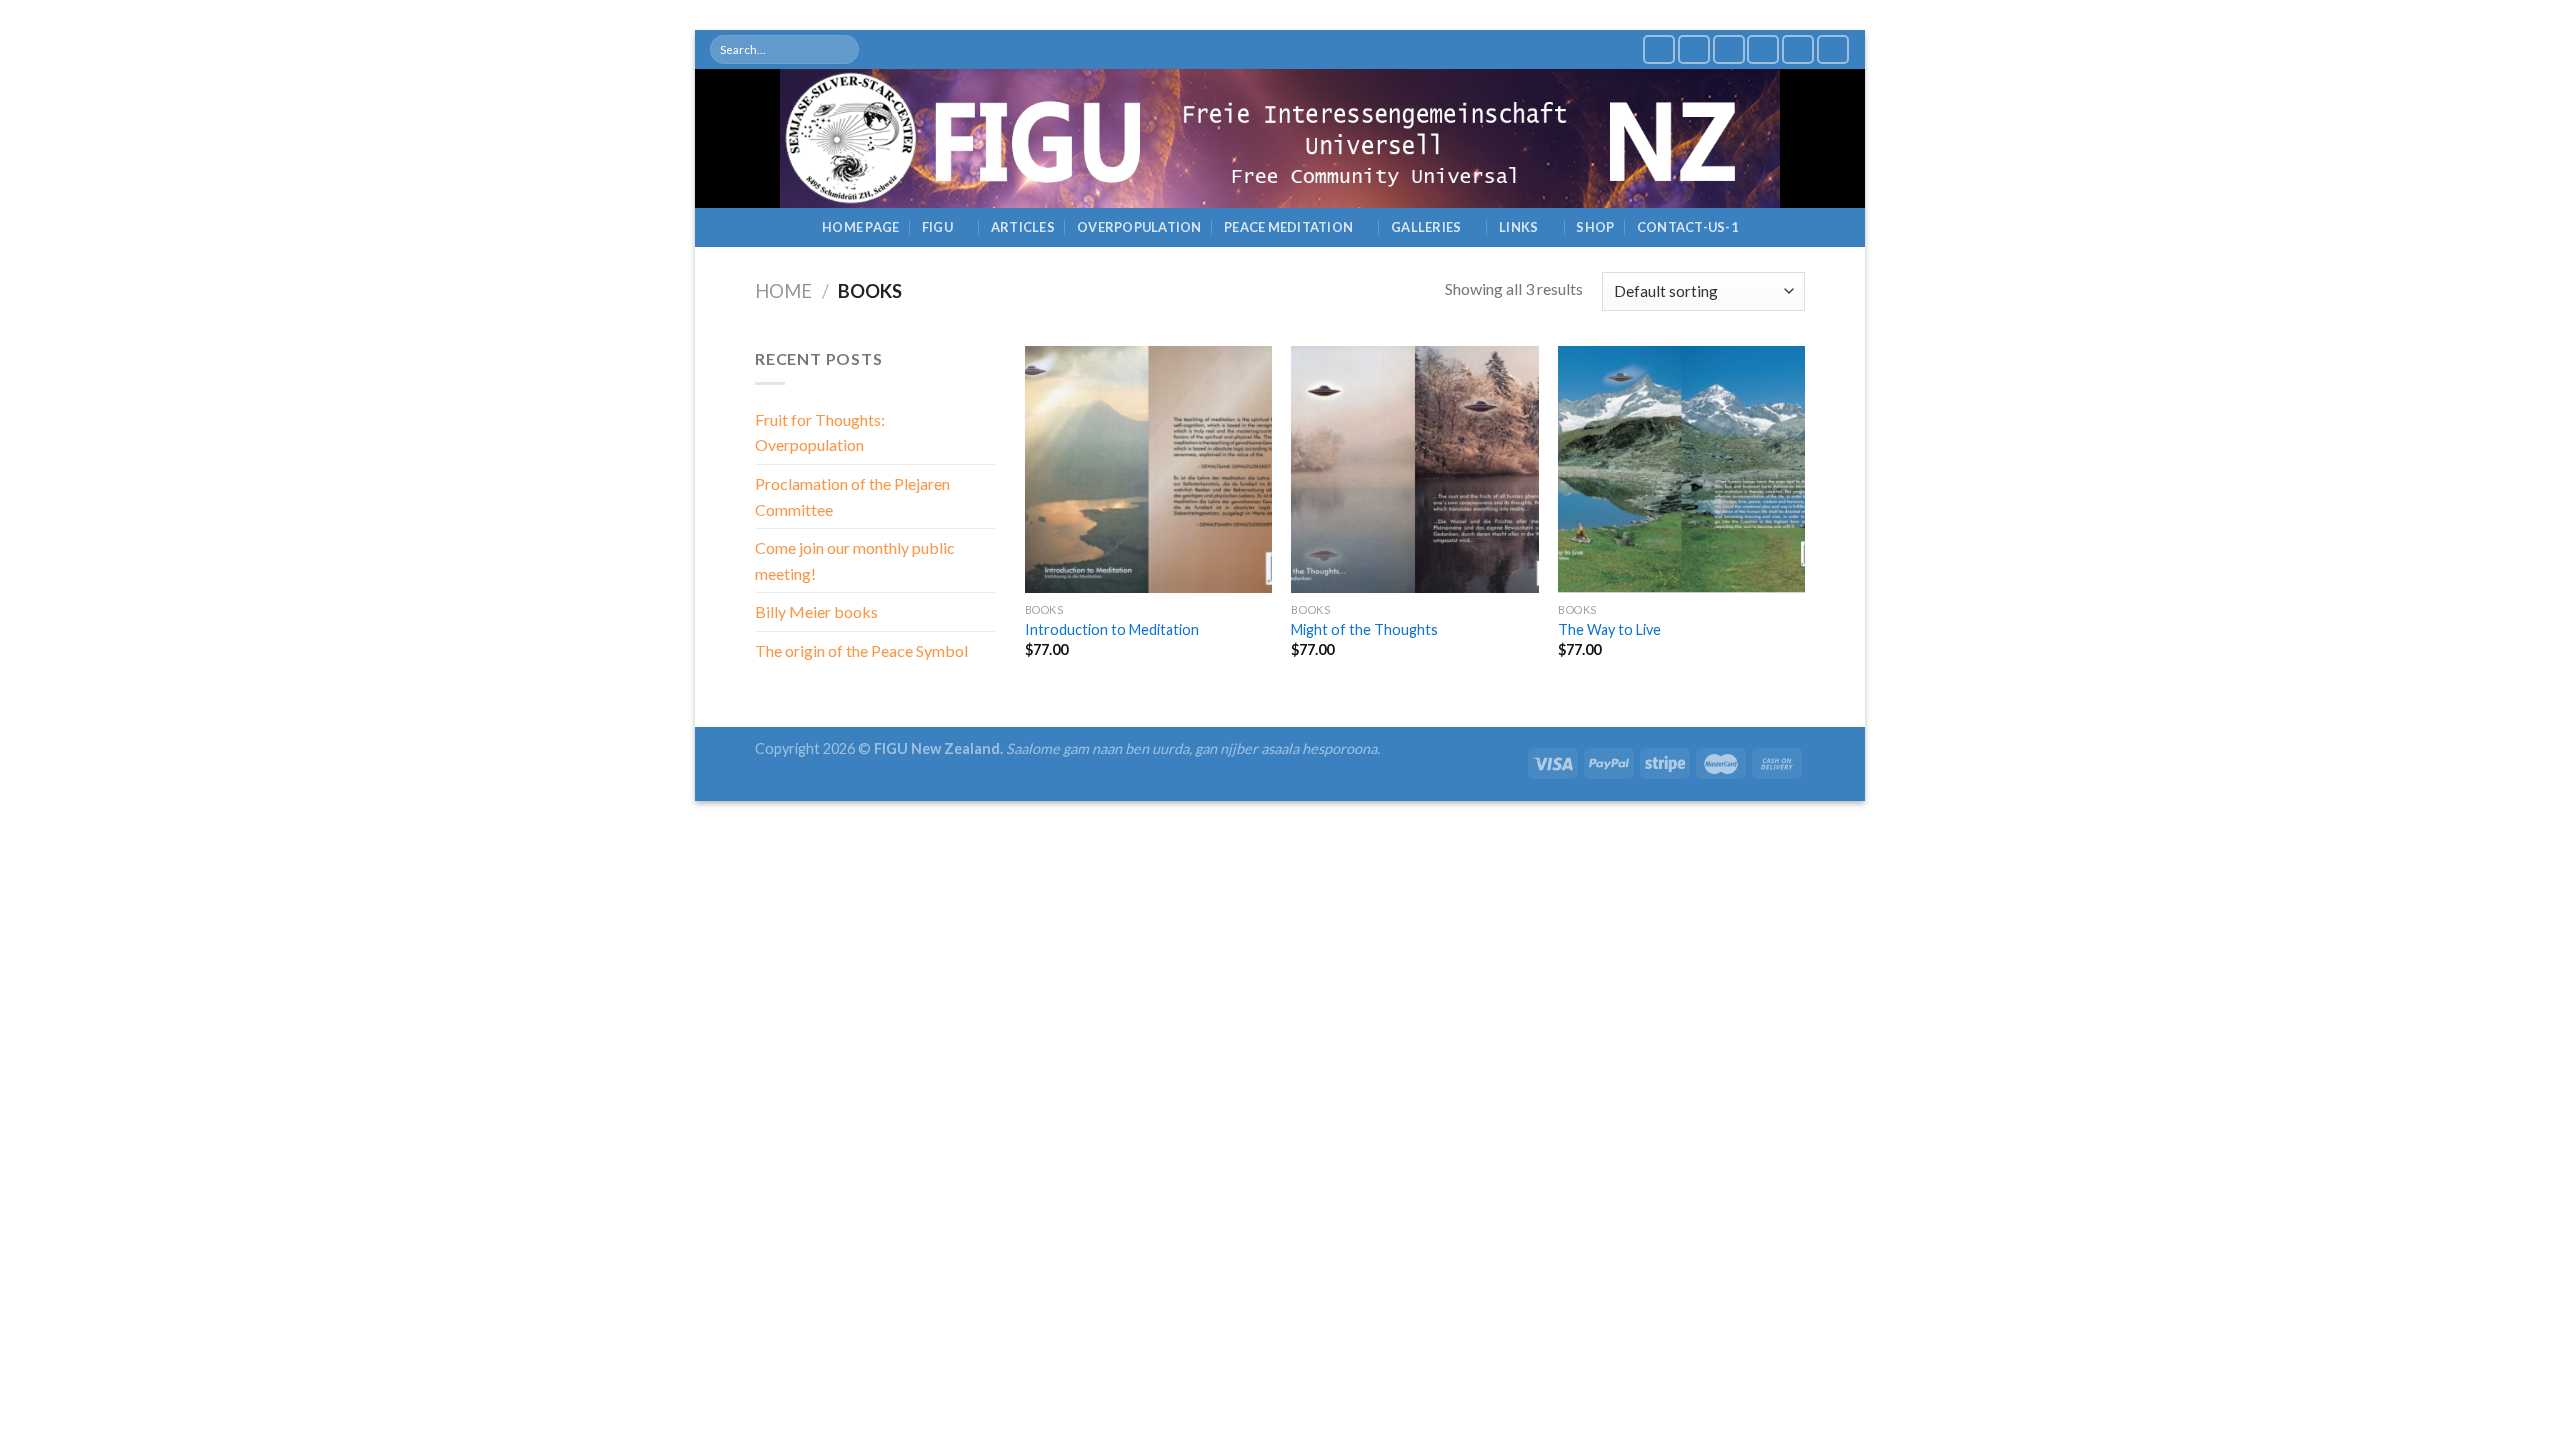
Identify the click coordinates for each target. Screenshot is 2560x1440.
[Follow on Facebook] (1659, 49)
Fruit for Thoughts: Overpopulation (820, 432)
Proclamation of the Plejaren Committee (852, 496)
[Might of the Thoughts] (1414, 469)
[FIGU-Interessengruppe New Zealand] (1280, 138)
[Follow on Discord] (1833, 49)
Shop (1595, 227)
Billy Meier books (816, 611)
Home (783, 291)
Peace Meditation (1288, 227)
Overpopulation (1139, 227)
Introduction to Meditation (1112, 629)
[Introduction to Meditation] (1148, 469)
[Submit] (843, 50)
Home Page (860, 227)
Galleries (1426, 227)
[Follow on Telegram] (1798, 49)
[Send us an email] (1729, 49)
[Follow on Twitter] (1694, 49)
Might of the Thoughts (1364, 629)
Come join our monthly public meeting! (855, 560)
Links (1518, 227)
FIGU (937, 227)
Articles (1023, 227)
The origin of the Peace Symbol (861, 650)
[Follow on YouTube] (1763, 49)
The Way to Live (1609, 629)
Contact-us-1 (1687, 227)
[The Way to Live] (1681, 469)
